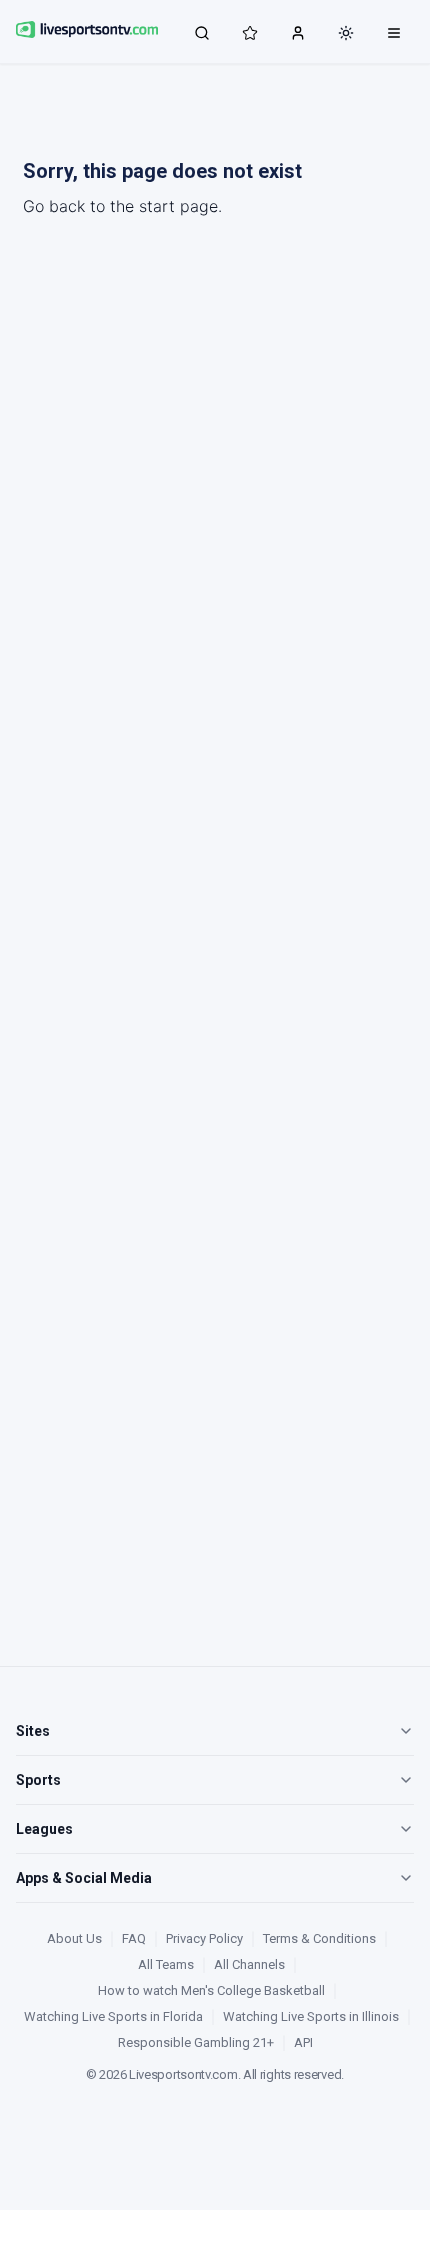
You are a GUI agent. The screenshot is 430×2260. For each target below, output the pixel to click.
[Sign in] (298, 32)
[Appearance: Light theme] (346, 33)
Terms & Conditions (319, 1938)
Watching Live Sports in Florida (113, 2016)
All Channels (249, 1964)
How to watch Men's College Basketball (211, 1990)
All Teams (166, 1964)
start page (178, 206)
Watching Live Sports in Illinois (311, 2016)
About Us (74, 1938)
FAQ (134, 1938)
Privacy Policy (204, 1938)
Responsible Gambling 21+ (196, 2042)
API (303, 2042)
